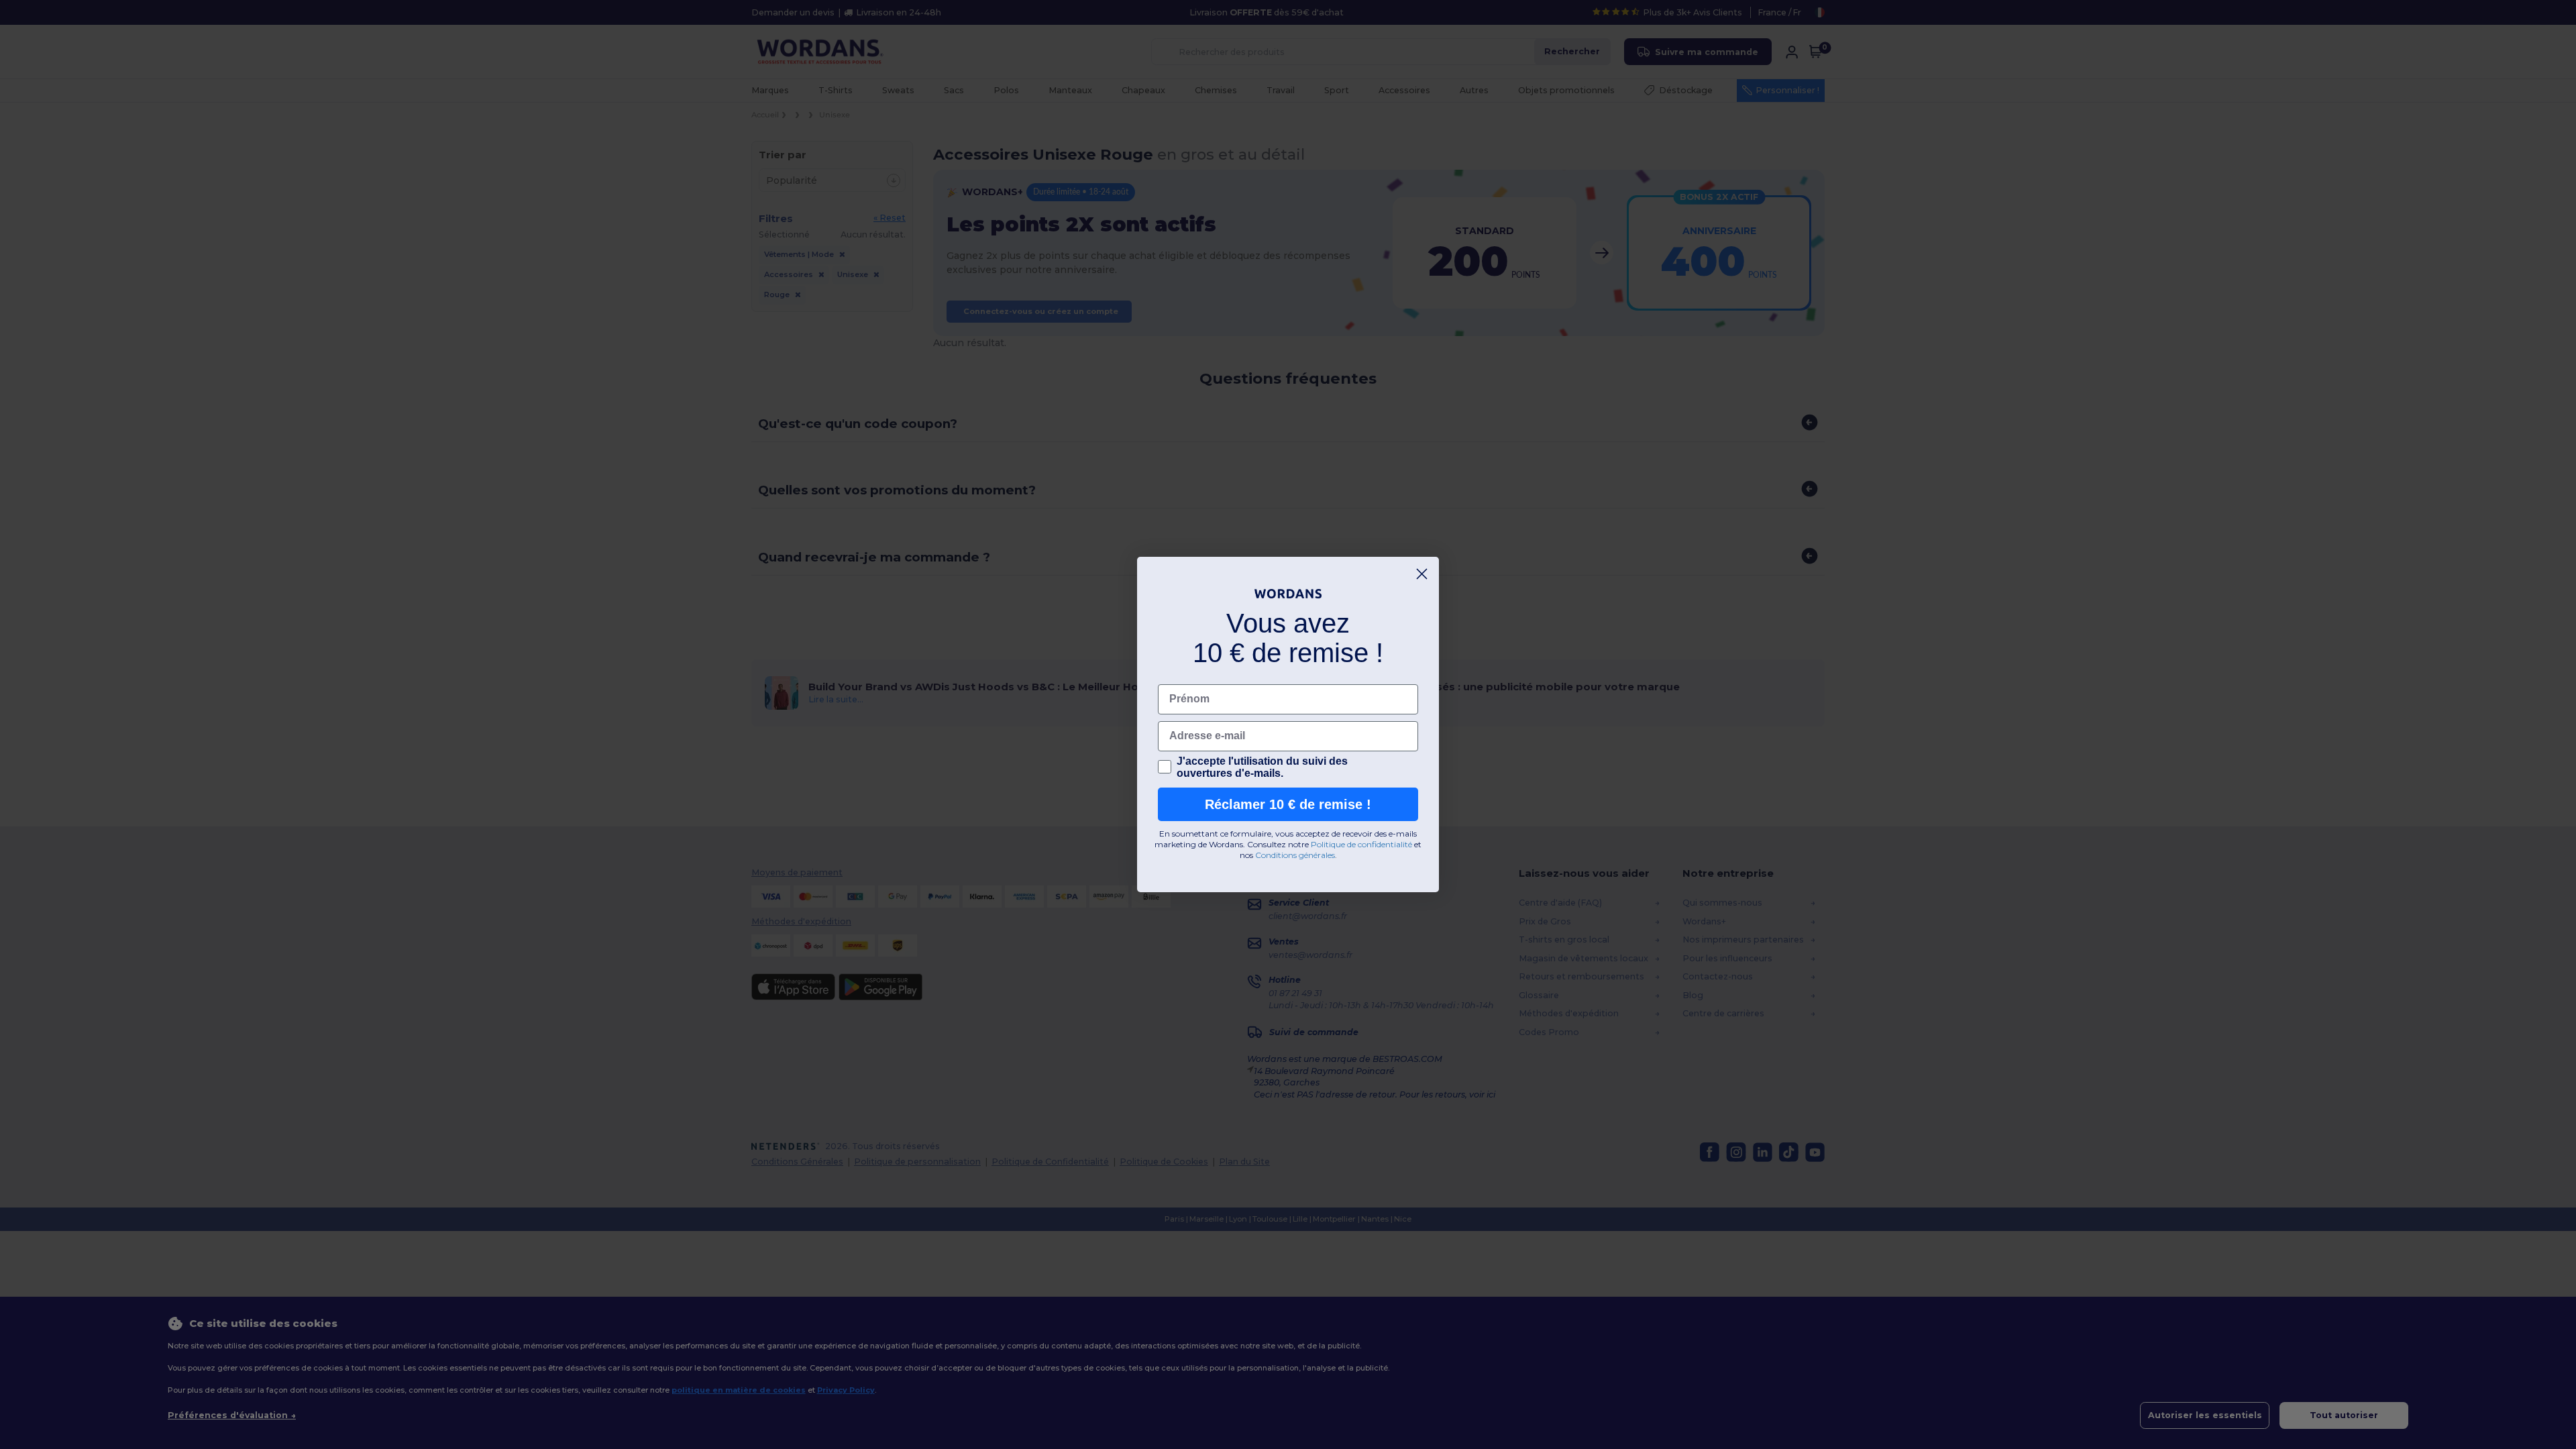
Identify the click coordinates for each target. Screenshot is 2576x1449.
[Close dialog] (1422, 574)
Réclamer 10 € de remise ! (1288, 804)
